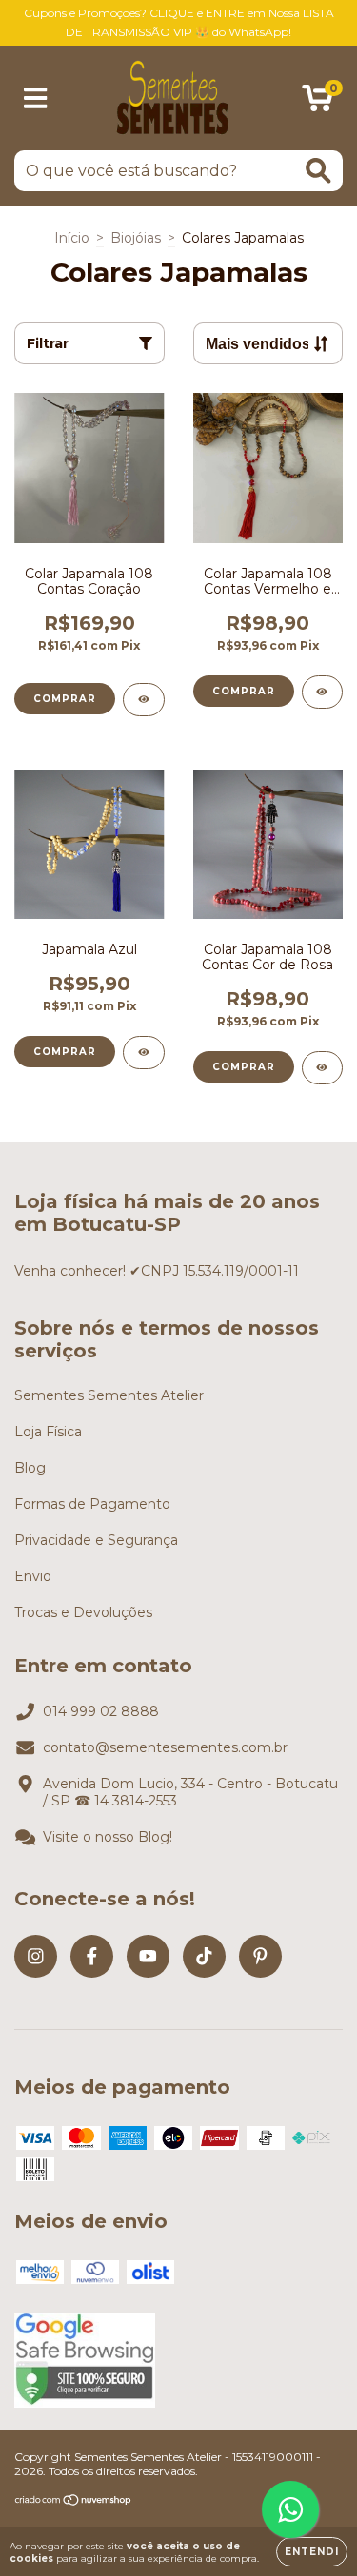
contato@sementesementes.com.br (165, 1747)
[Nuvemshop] (74, 2501)
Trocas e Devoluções (83, 1612)
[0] (317, 103)
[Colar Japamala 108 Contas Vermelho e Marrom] (323, 692)
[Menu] (36, 98)
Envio (33, 1576)
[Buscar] (318, 171)
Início (72, 238)
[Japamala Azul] (144, 1053)
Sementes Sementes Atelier (109, 1395)
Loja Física (48, 1432)
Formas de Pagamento (92, 1504)
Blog (30, 1468)
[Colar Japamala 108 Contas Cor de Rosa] (323, 1068)
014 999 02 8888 (101, 1711)
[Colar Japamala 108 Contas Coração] (144, 700)
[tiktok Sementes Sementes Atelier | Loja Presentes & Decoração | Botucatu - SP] (204, 1956)
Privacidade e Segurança (96, 1540)
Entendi (312, 2552)
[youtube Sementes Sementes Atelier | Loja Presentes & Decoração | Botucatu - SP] (148, 1956)
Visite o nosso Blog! (108, 1837)
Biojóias (136, 238)
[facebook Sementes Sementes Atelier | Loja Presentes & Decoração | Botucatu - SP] (92, 1956)
